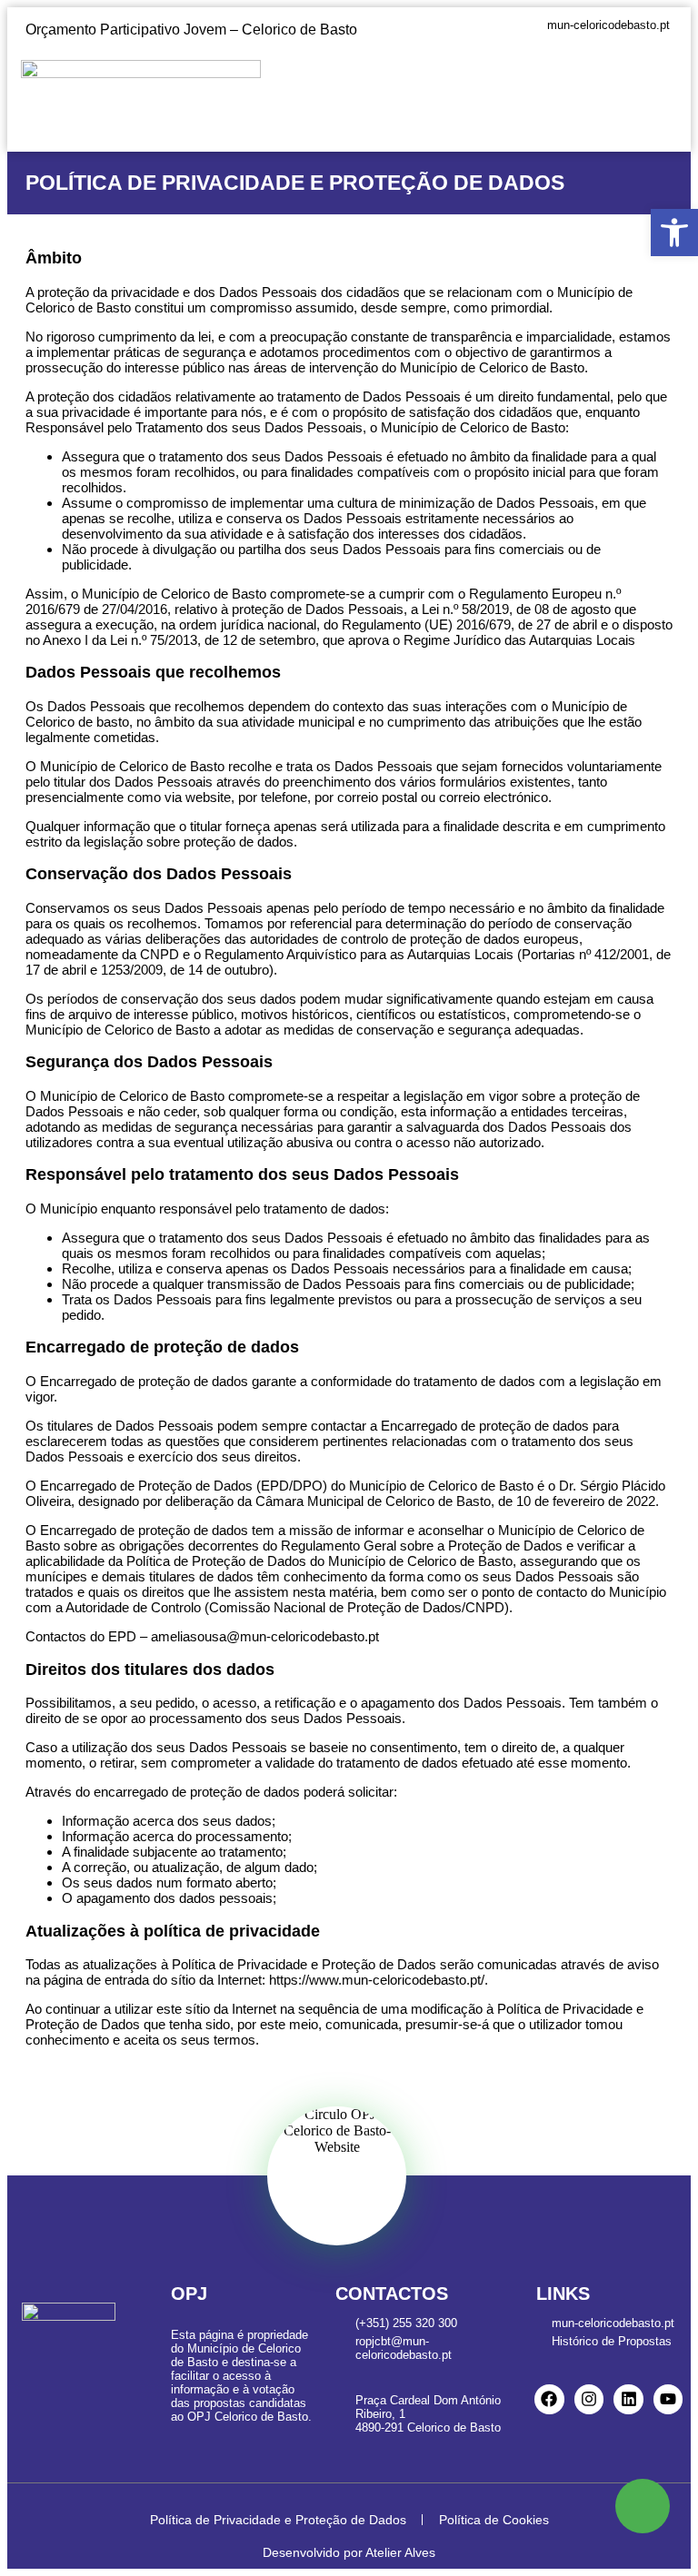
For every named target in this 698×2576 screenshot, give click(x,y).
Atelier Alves (400, 2552)
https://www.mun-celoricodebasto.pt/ (377, 1980)
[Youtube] (668, 2399)
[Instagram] (589, 2399)
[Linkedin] (628, 2399)
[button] (663, 86)
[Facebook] (549, 2399)
